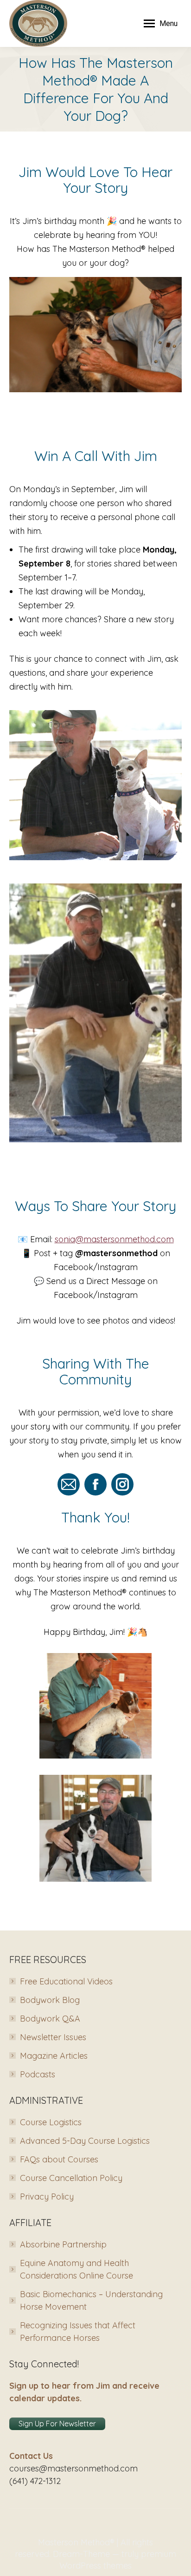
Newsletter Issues (53, 2037)
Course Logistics (51, 2122)
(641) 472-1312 (35, 2481)
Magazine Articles (54, 2056)
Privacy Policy (47, 2197)
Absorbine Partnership (63, 2244)
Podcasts (38, 2074)
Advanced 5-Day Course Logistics (85, 2141)
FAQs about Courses (59, 2159)
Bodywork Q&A (50, 2019)
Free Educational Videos (66, 1981)
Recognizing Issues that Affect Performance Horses (78, 2332)
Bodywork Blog (50, 2000)
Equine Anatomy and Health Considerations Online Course (76, 2269)
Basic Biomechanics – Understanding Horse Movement (91, 2300)
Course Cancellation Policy (71, 2178)
